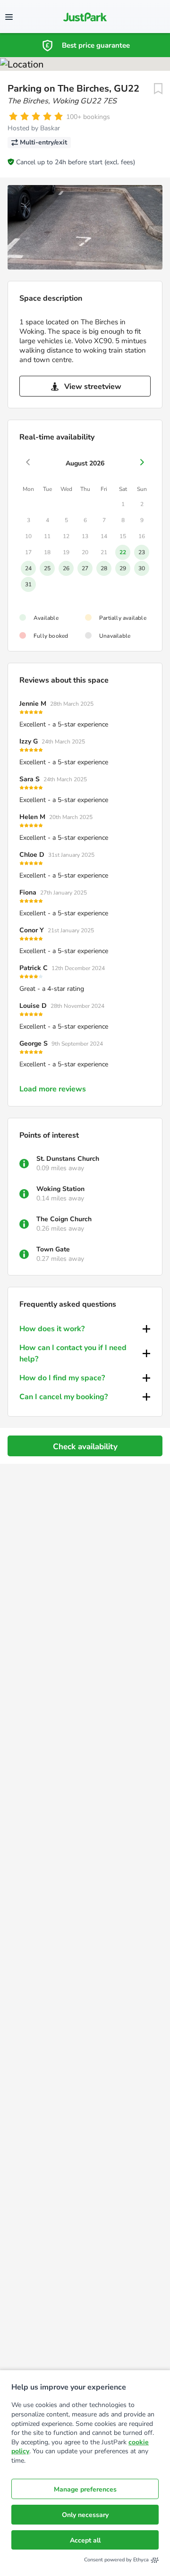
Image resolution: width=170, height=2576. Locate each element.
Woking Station (60, 1189)
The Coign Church (64, 1219)
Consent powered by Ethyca (116, 2560)
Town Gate (53, 1249)
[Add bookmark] (158, 89)
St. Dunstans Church (68, 1159)
